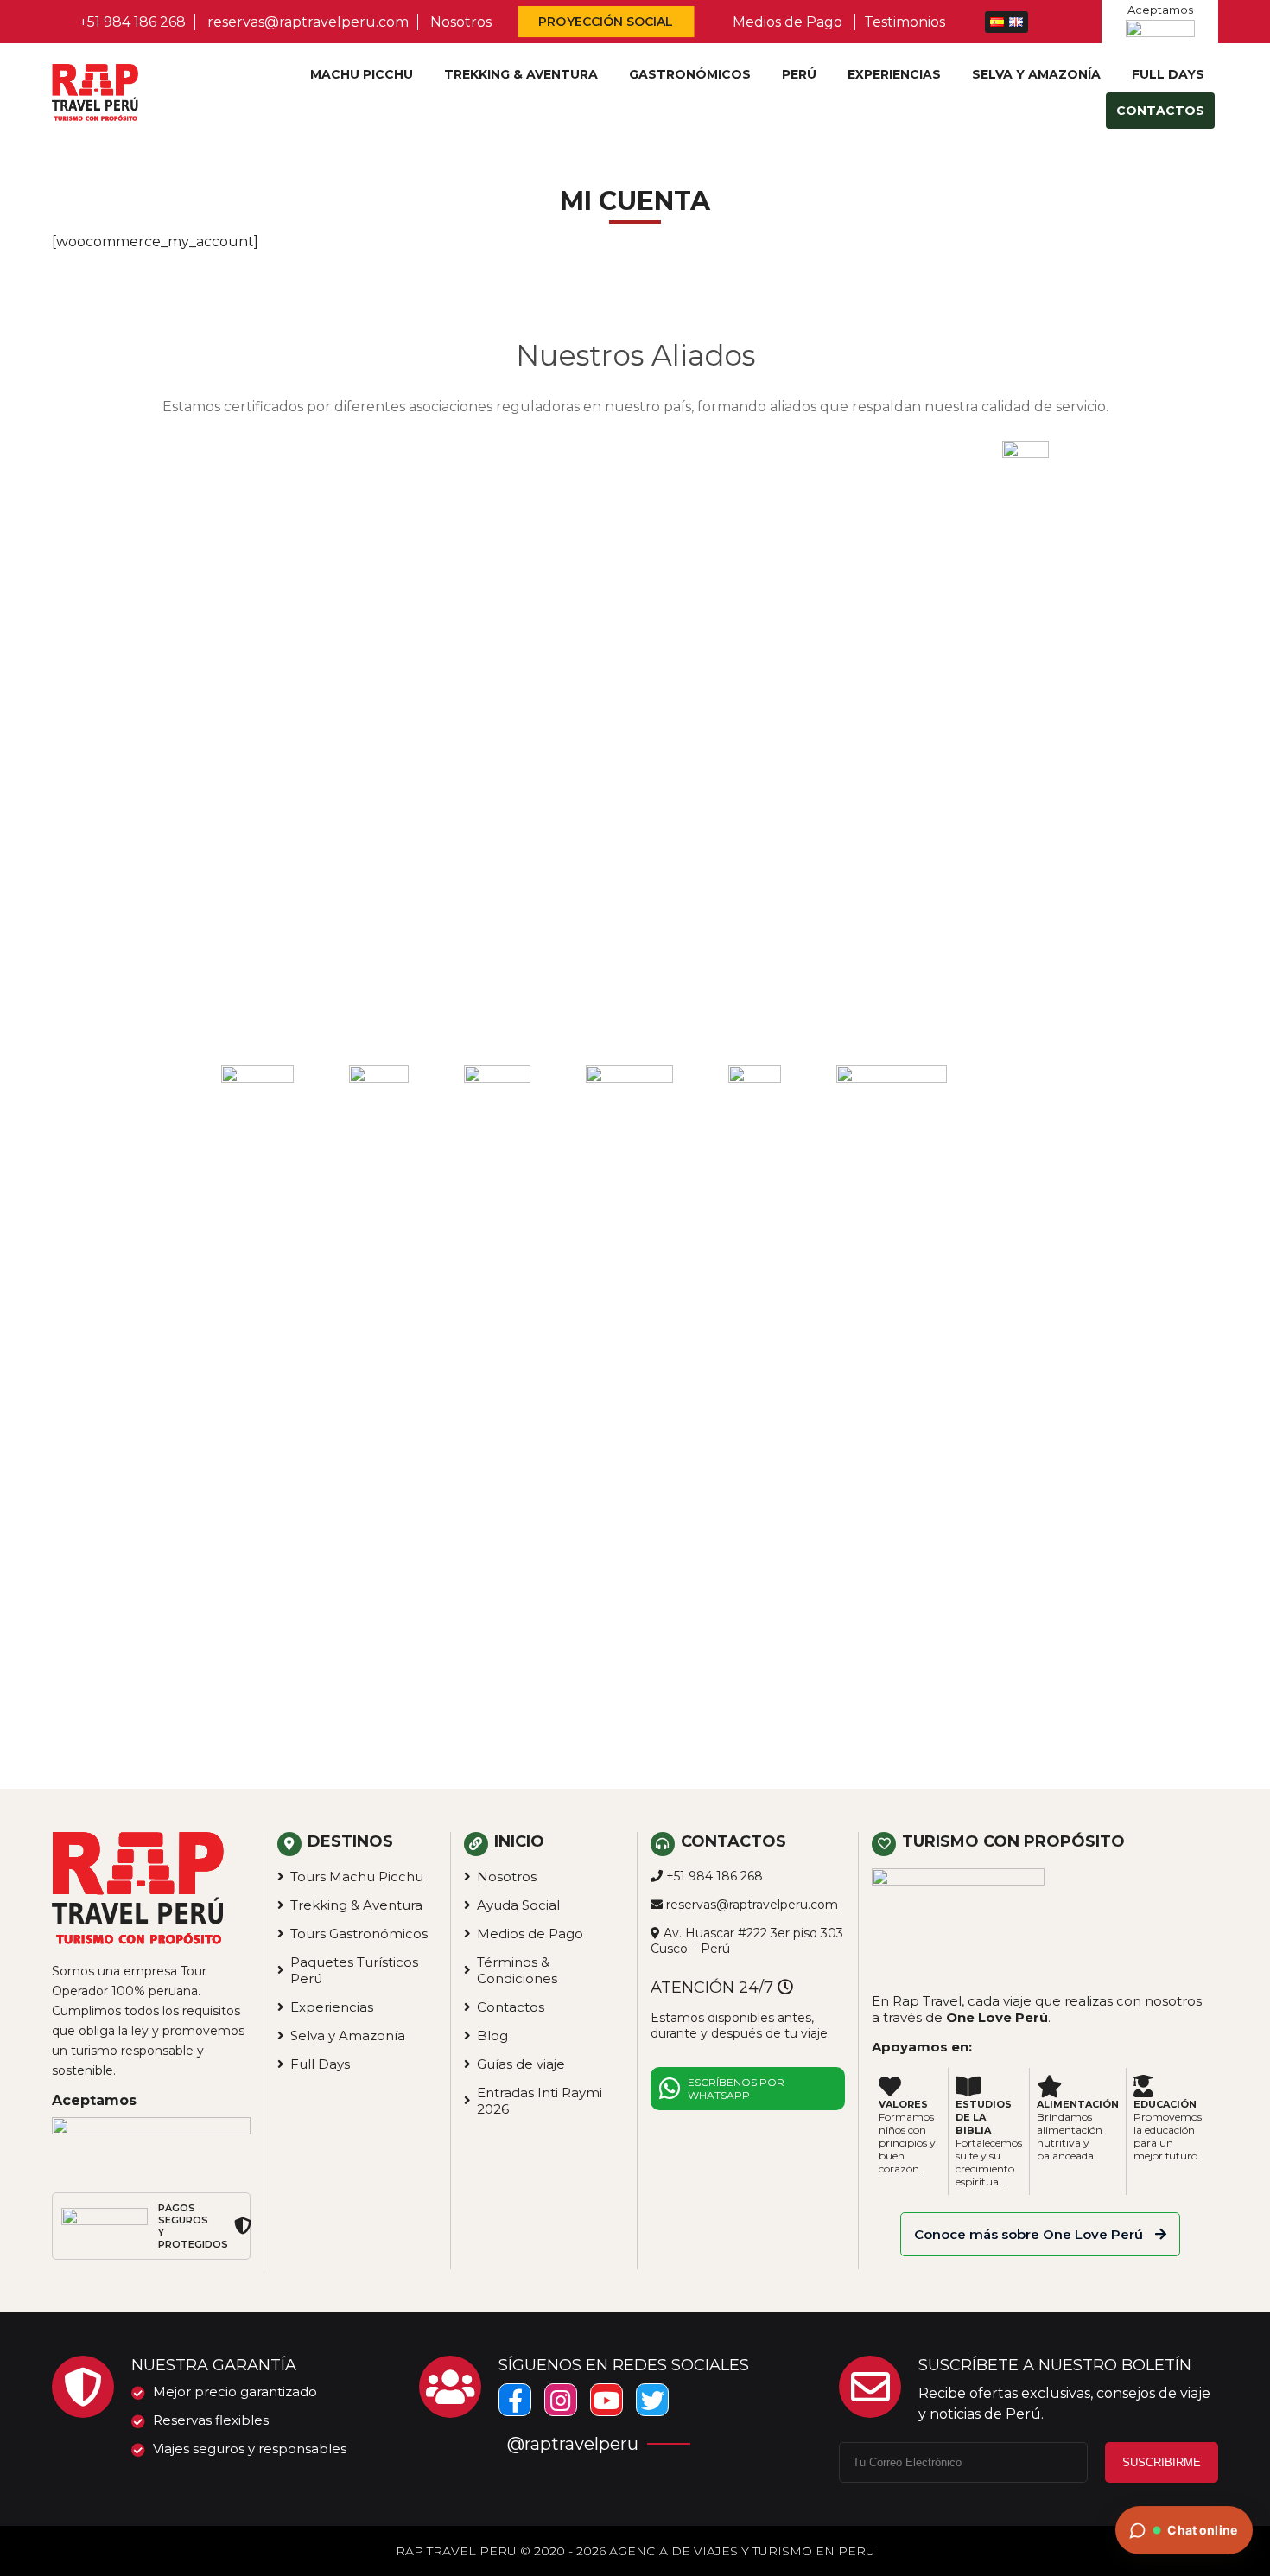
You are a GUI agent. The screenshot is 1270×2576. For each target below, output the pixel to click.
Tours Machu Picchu (357, 1876)
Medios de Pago (787, 22)
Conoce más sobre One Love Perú (1030, 2234)
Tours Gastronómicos (359, 1934)
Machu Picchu (362, 74)
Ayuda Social (518, 1905)
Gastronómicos (690, 74)
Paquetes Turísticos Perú (354, 1970)
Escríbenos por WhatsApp (736, 2089)
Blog (492, 2035)
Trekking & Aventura (521, 74)
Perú (799, 74)
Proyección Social (606, 22)
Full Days (1168, 74)
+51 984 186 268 (133, 22)
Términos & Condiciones (517, 1970)
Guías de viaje (521, 2064)
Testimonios (905, 22)
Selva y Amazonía (1036, 74)
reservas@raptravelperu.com (308, 22)
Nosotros (461, 22)
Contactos (1160, 111)
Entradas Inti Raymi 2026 (540, 2101)
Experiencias (894, 74)
